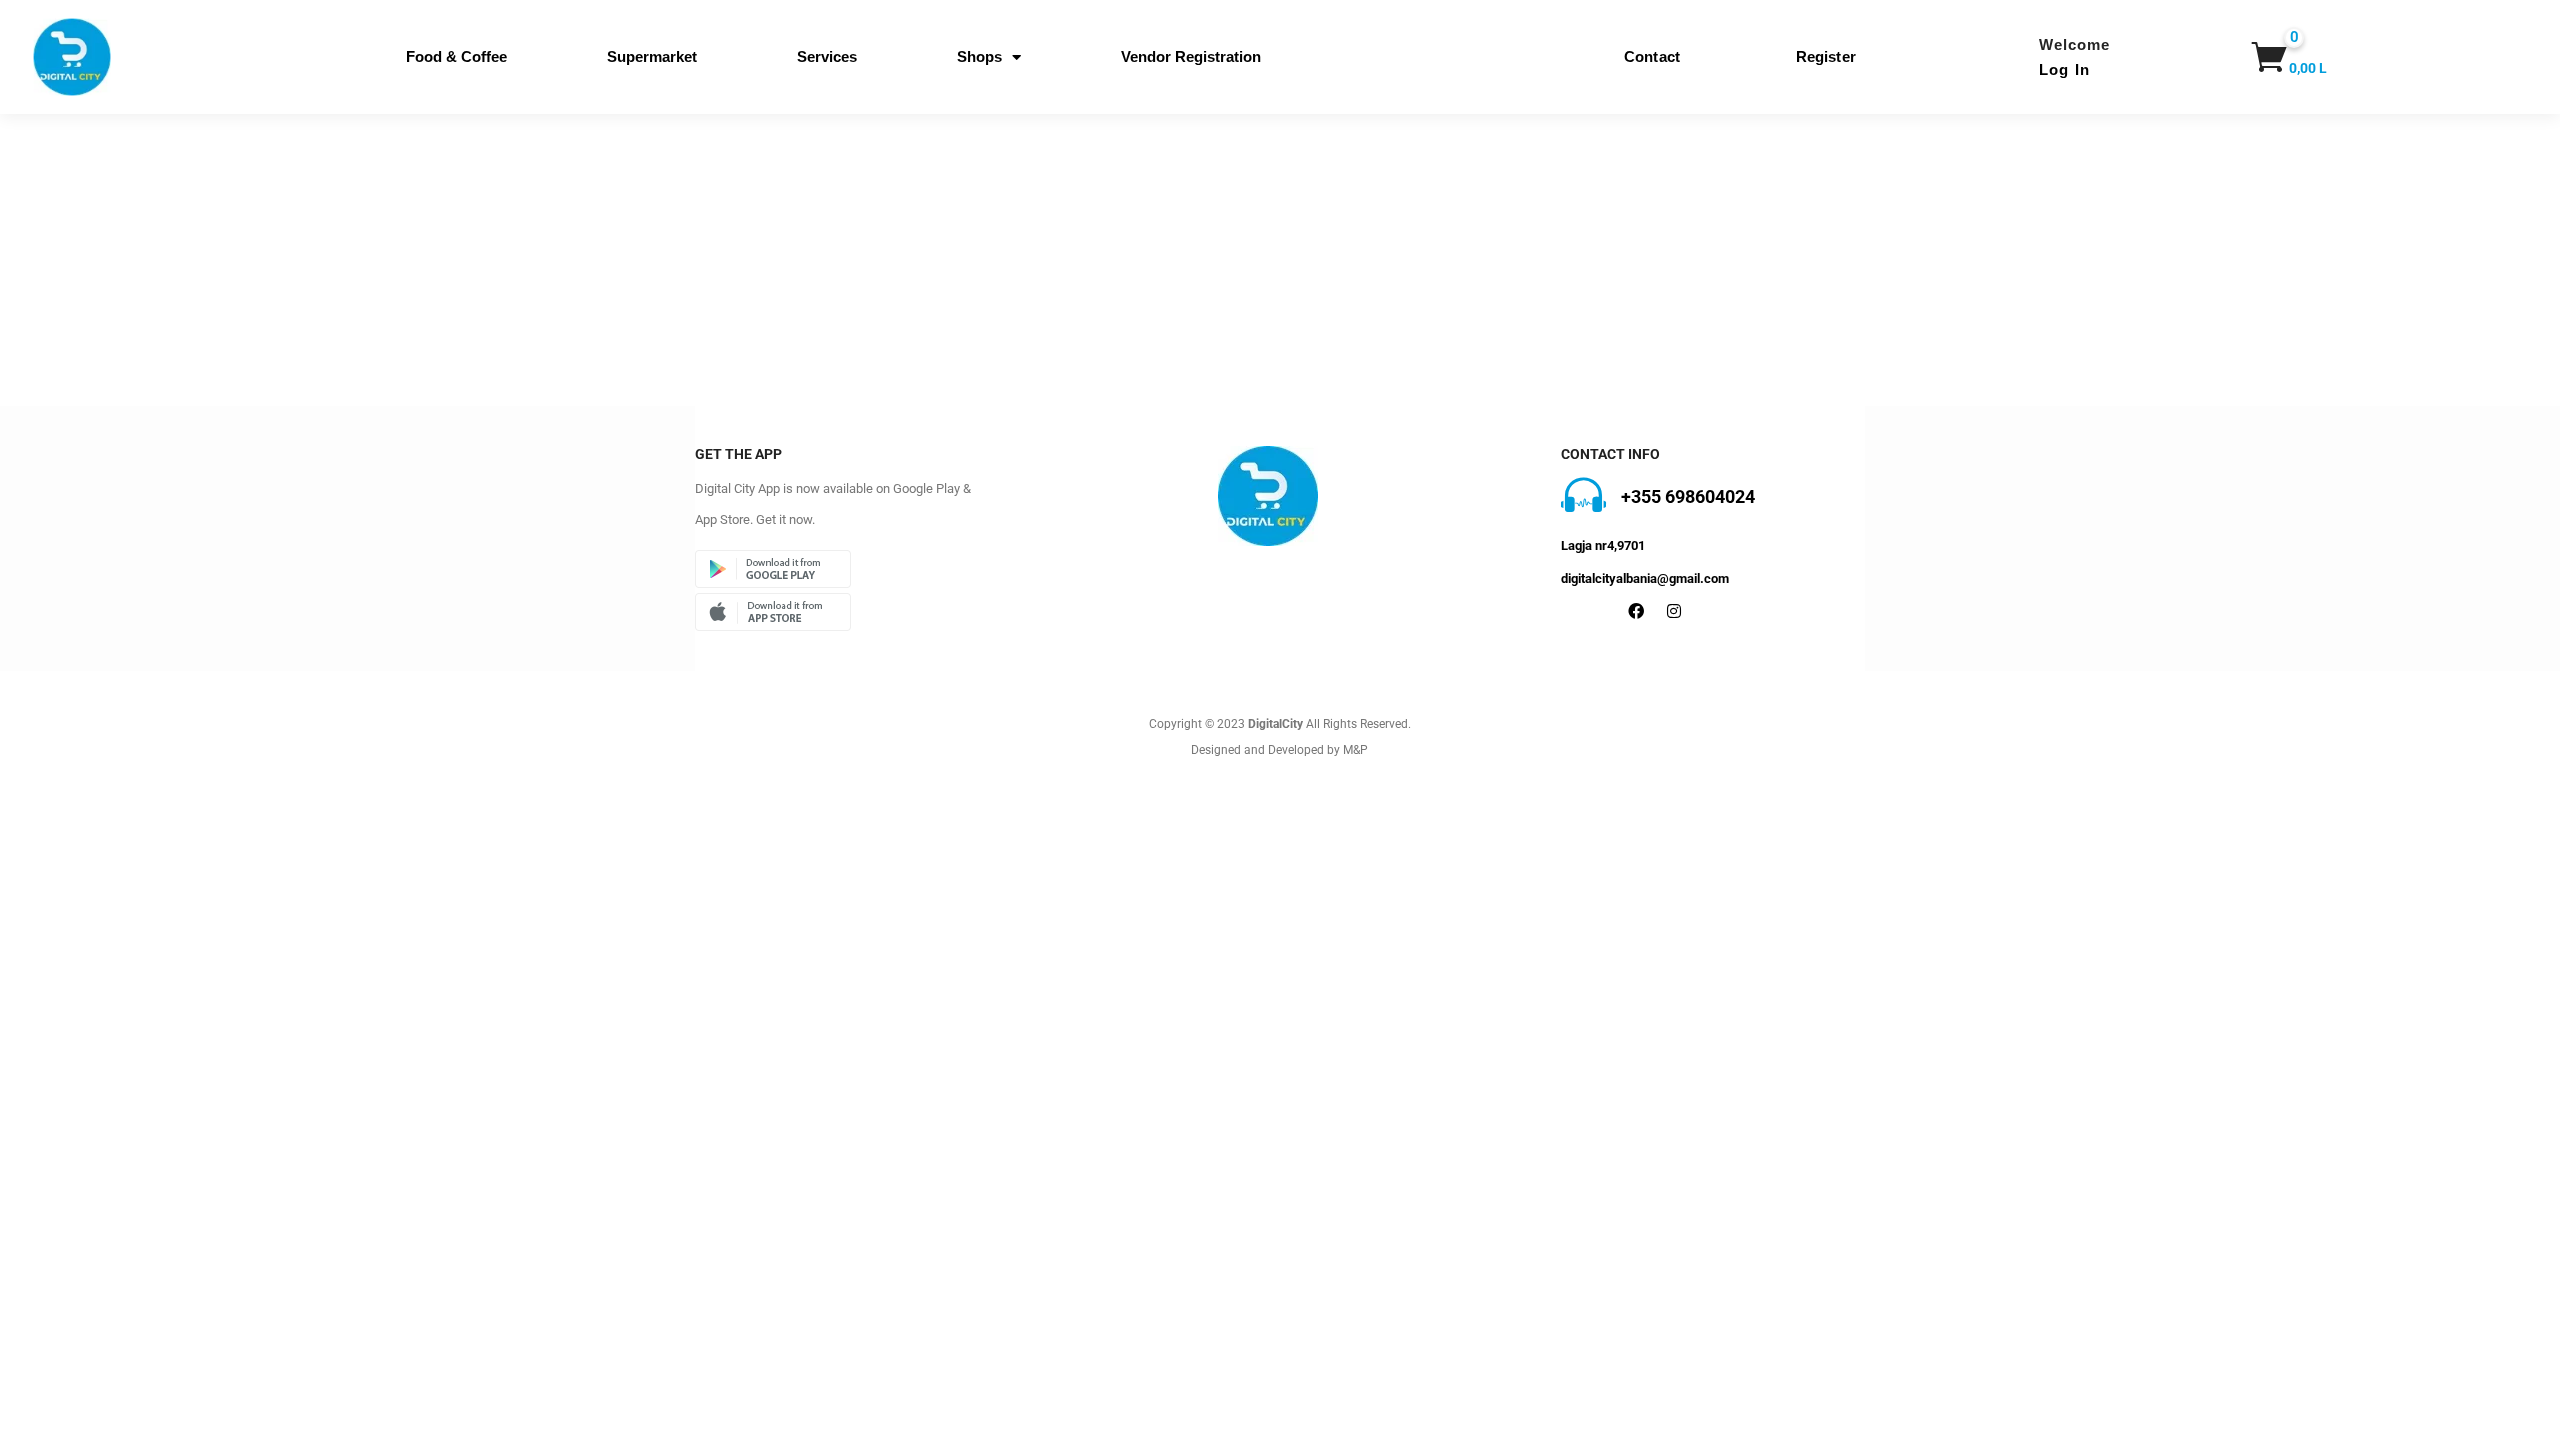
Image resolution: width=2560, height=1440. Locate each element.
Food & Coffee (456, 56)
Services (827, 56)
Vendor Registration (1191, 56)
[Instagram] (1674, 611)
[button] (2280, 57)
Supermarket (652, 56)
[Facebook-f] (1636, 611)
